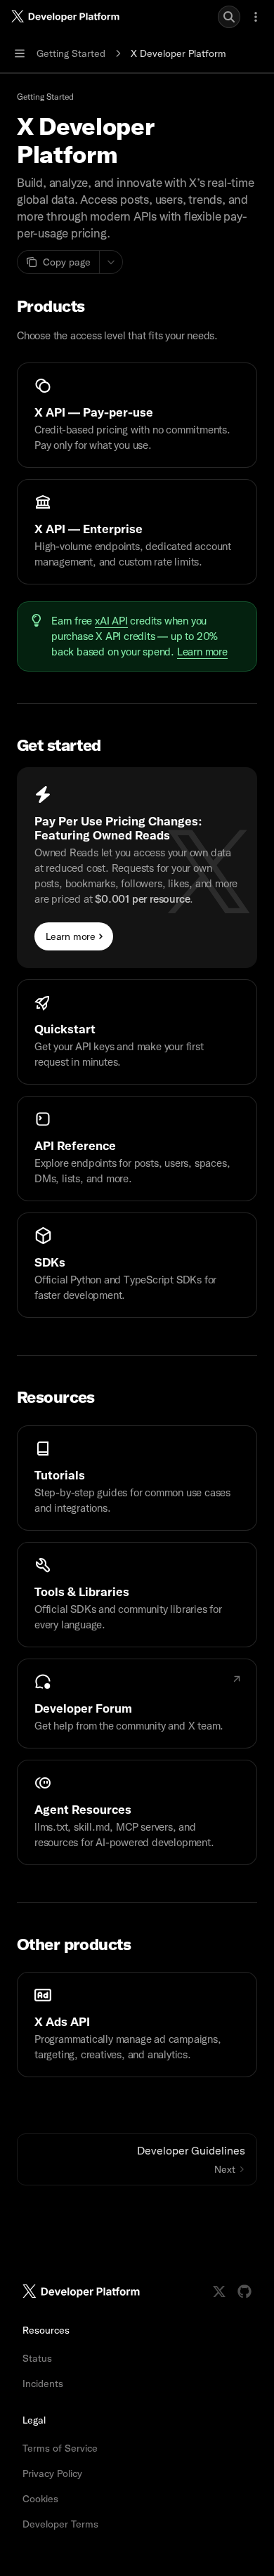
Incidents (43, 2384)
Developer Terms (60, 2524)
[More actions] (256, 17)
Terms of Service (60, 2448)
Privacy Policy (52, 2473)
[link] (137, 415)
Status (37, 2358)
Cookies (40, 2499)
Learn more (202, 652)
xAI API (111, 621)
